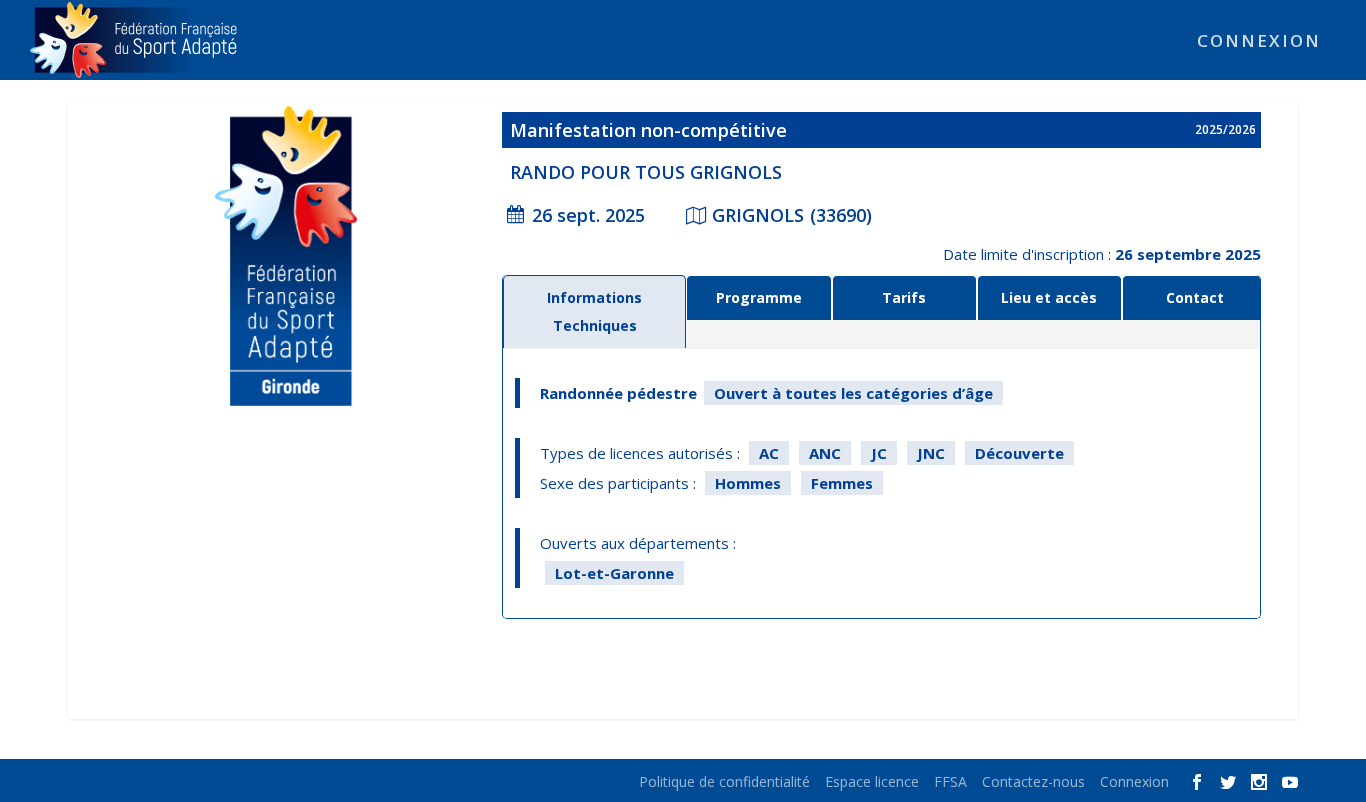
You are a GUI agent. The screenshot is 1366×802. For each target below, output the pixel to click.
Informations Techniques (594, 311)
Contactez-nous (1033, 781)
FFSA (950, 781)
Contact (1195, 297)
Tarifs (904, 297)
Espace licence (872, 781)
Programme (759, 297)
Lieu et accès (1049, 297)
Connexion (1259, 42)
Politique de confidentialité (724, 781)
